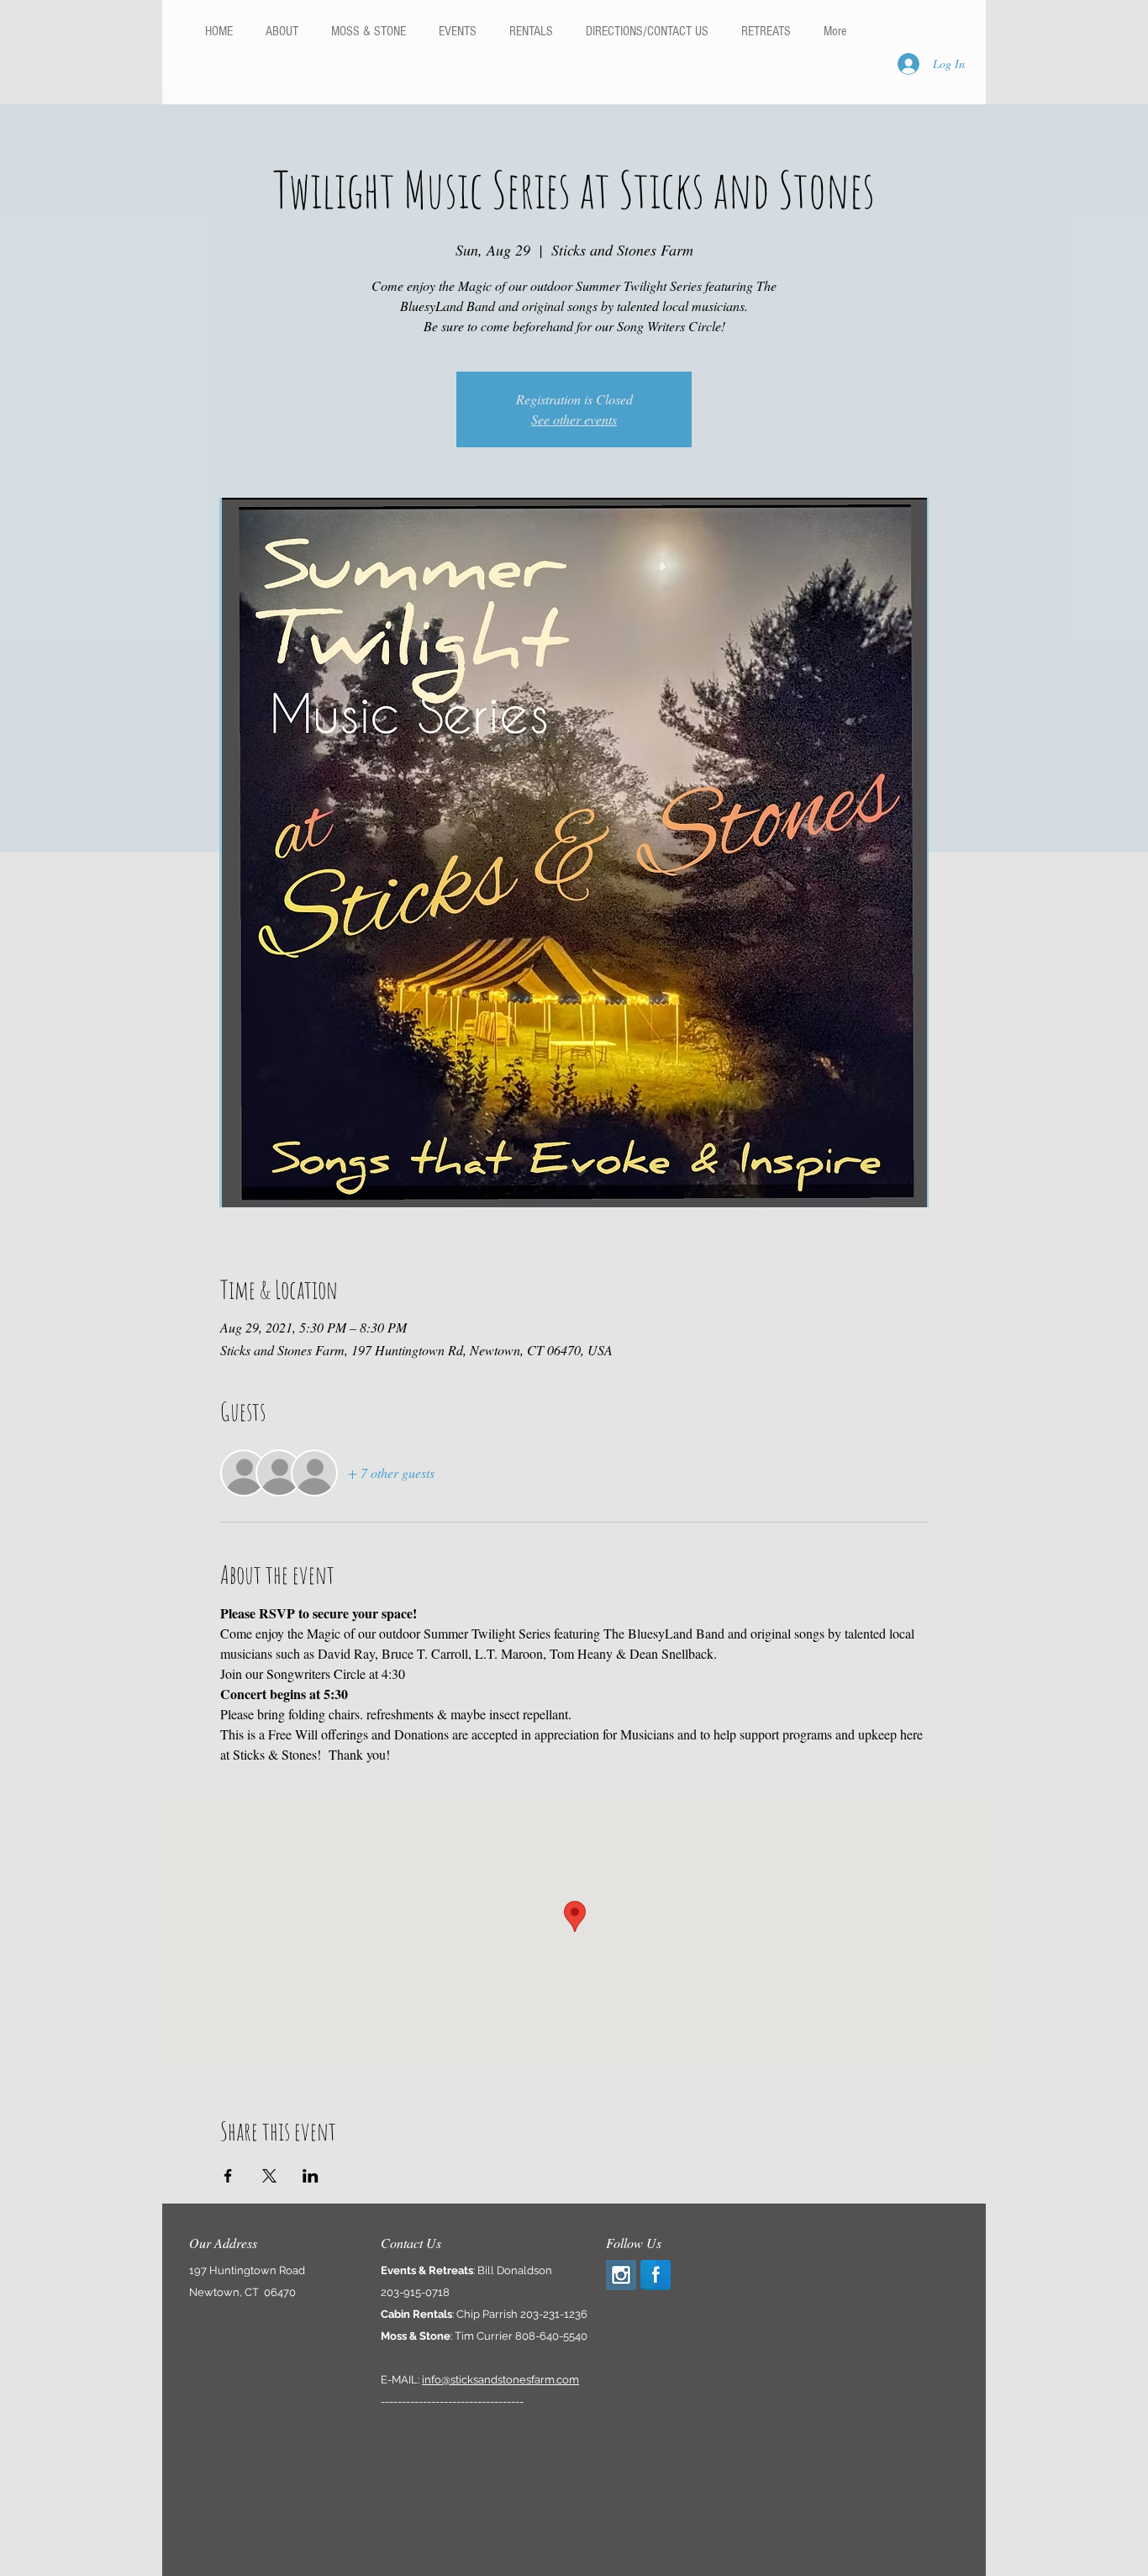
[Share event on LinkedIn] (311, 2176)
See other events (574, 419)
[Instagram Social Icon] (621, 2275)
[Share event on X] (269, 2176)
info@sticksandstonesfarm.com (500, 2380)
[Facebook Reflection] (656, 2275)
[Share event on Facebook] (228, 2176)
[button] (531, 31)
